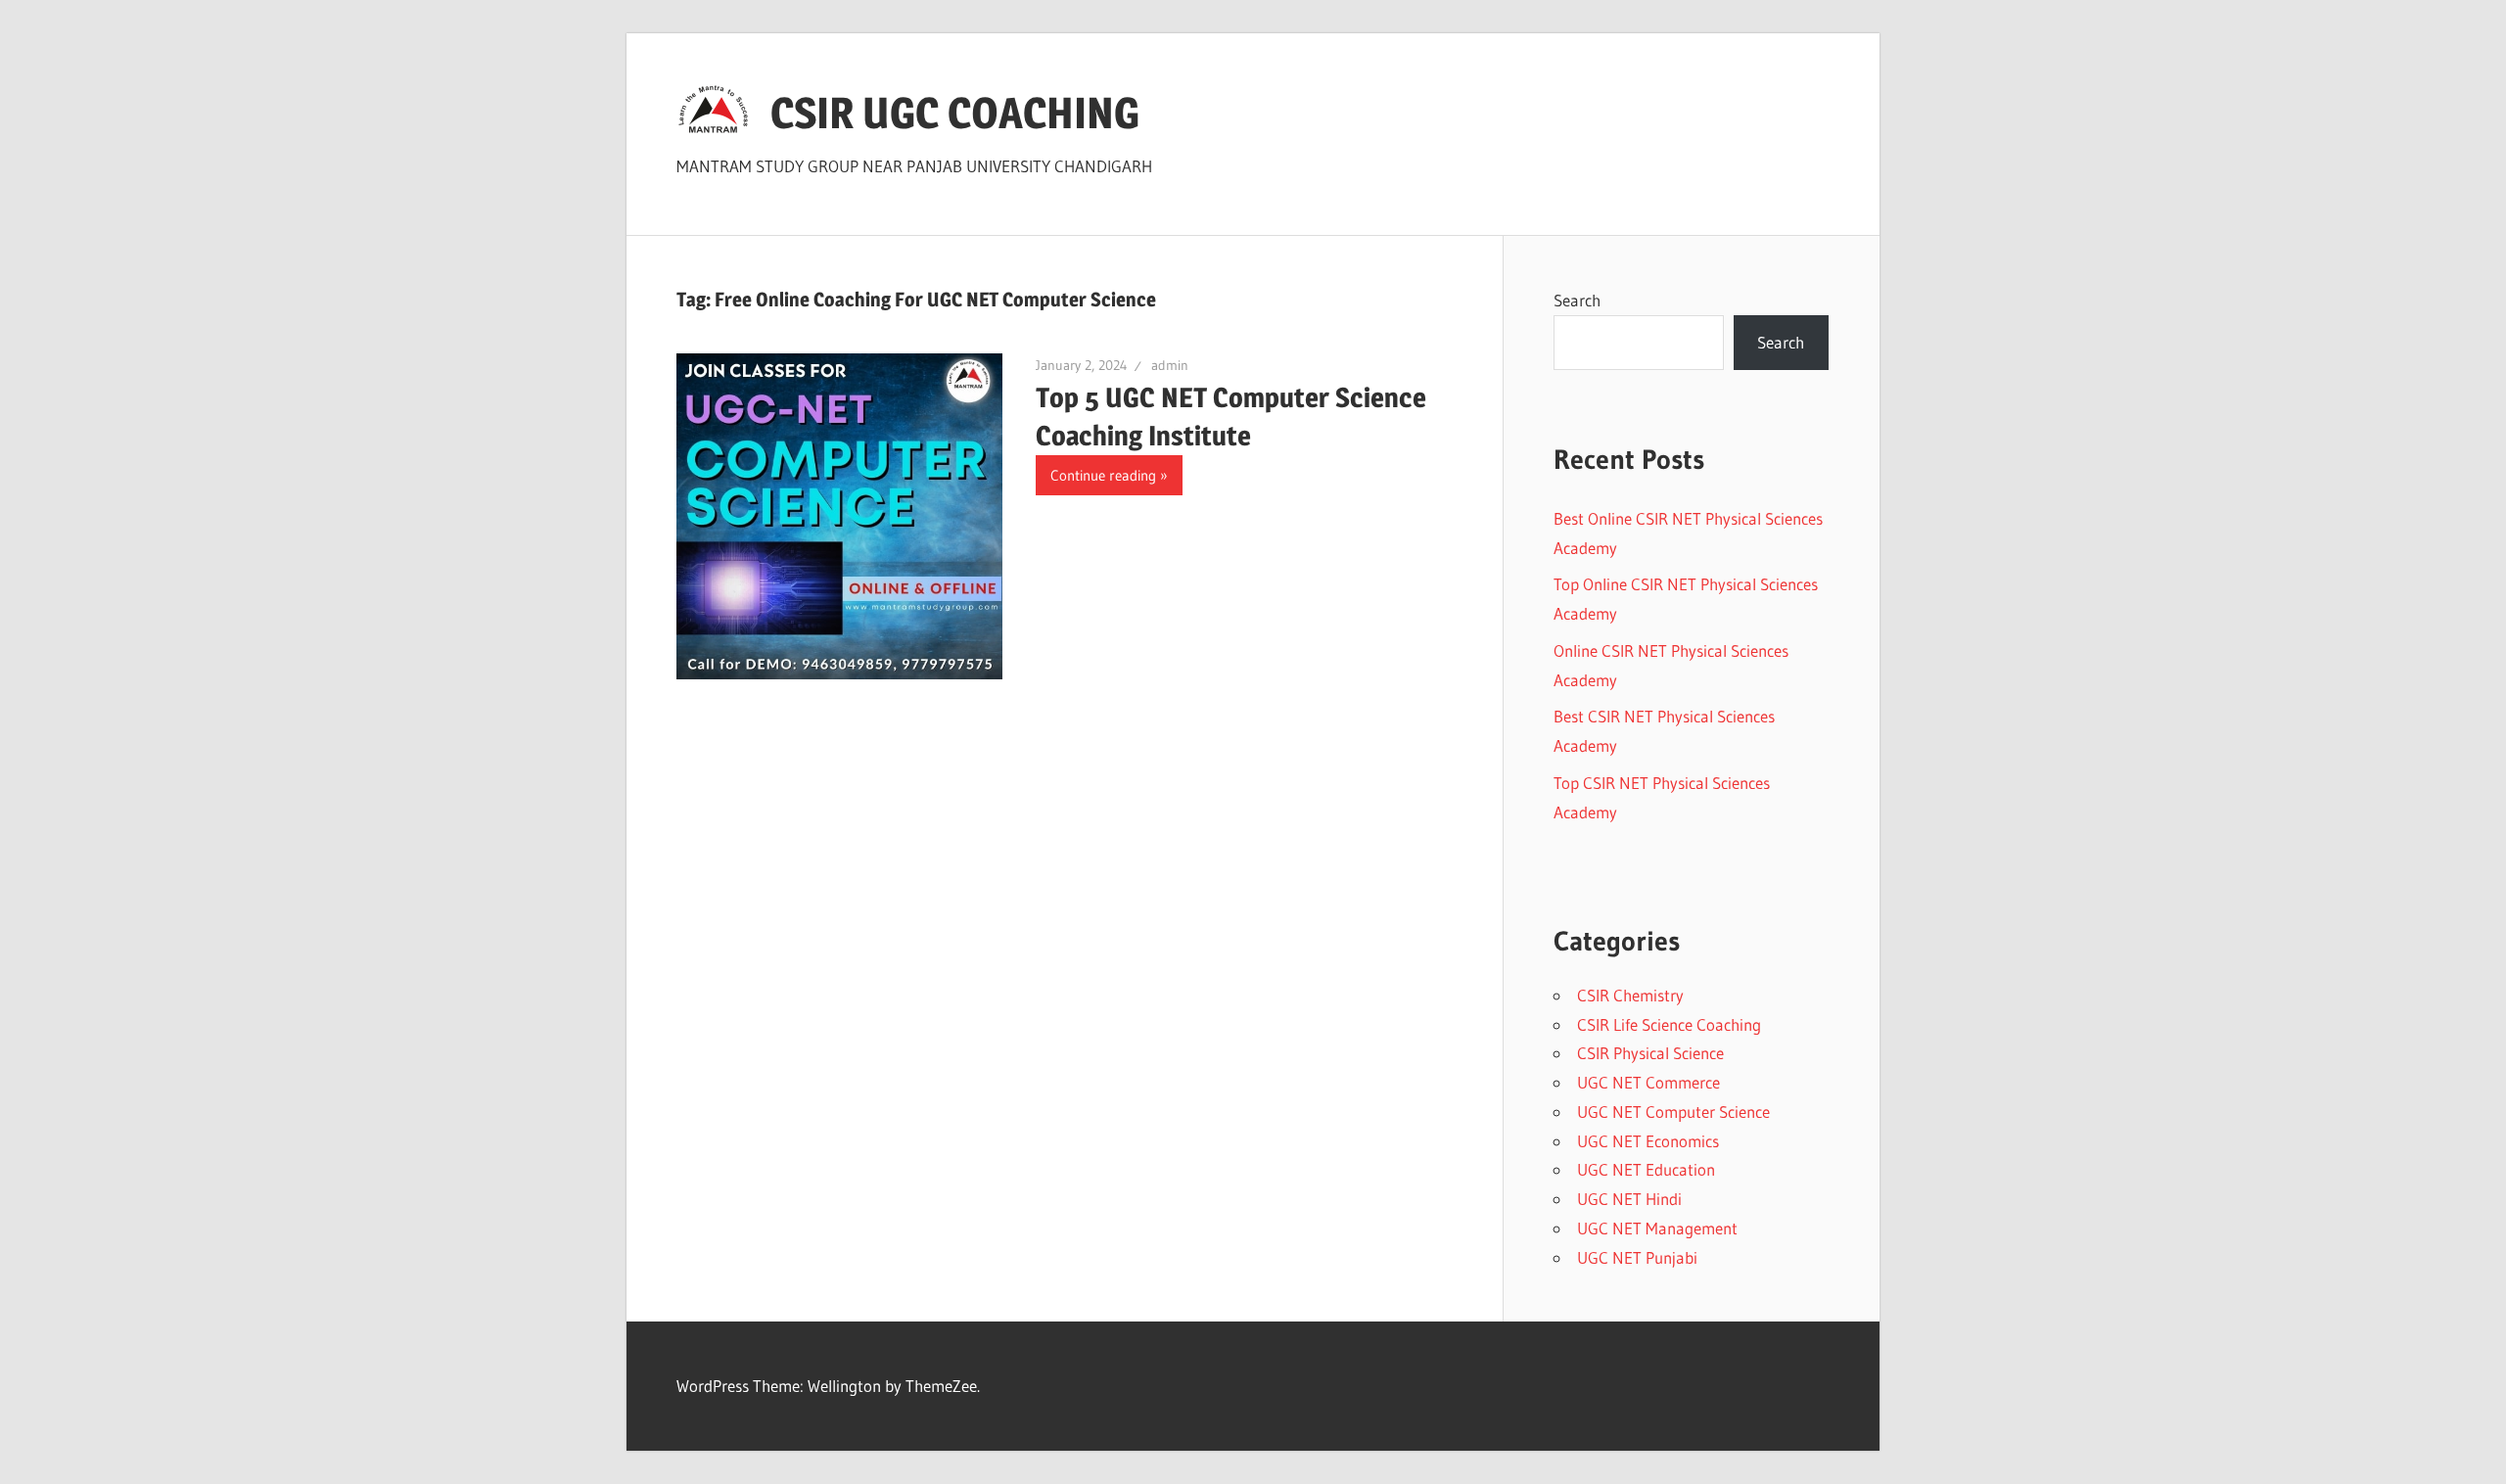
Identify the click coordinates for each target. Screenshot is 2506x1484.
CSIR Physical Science (1650, 1053)
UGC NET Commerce (1648, 1082)
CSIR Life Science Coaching (1669, 1024)
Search (1577, 300)
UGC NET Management (1657, 1228)
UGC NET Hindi (1629, 1199)
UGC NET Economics (1648, 1141)
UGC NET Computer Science (1673, 1112)
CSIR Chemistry (1630, 995)
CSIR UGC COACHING (955, 113)
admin (1170, 365)
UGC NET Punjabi (1637, 1257)
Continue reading (1103, 475)
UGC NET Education (1646, 1169)
